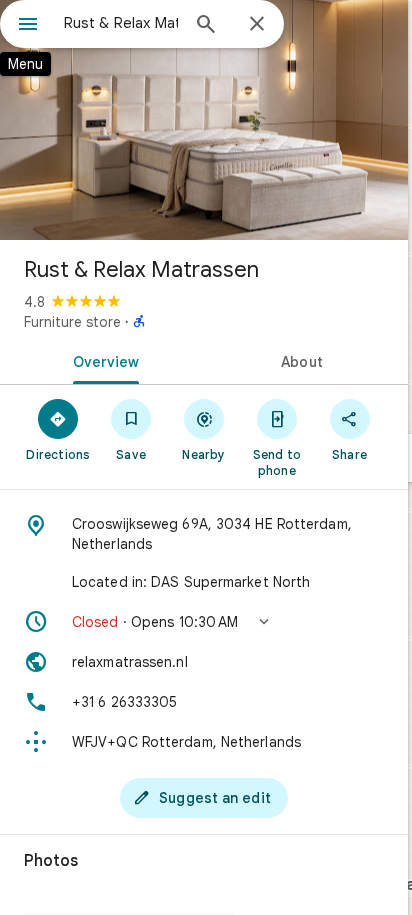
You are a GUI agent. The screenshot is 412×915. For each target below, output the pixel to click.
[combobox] (121, 23)
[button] (204, 622)
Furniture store (72, 322)
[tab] (102, 360)
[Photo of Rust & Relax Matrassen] (204, 120)
